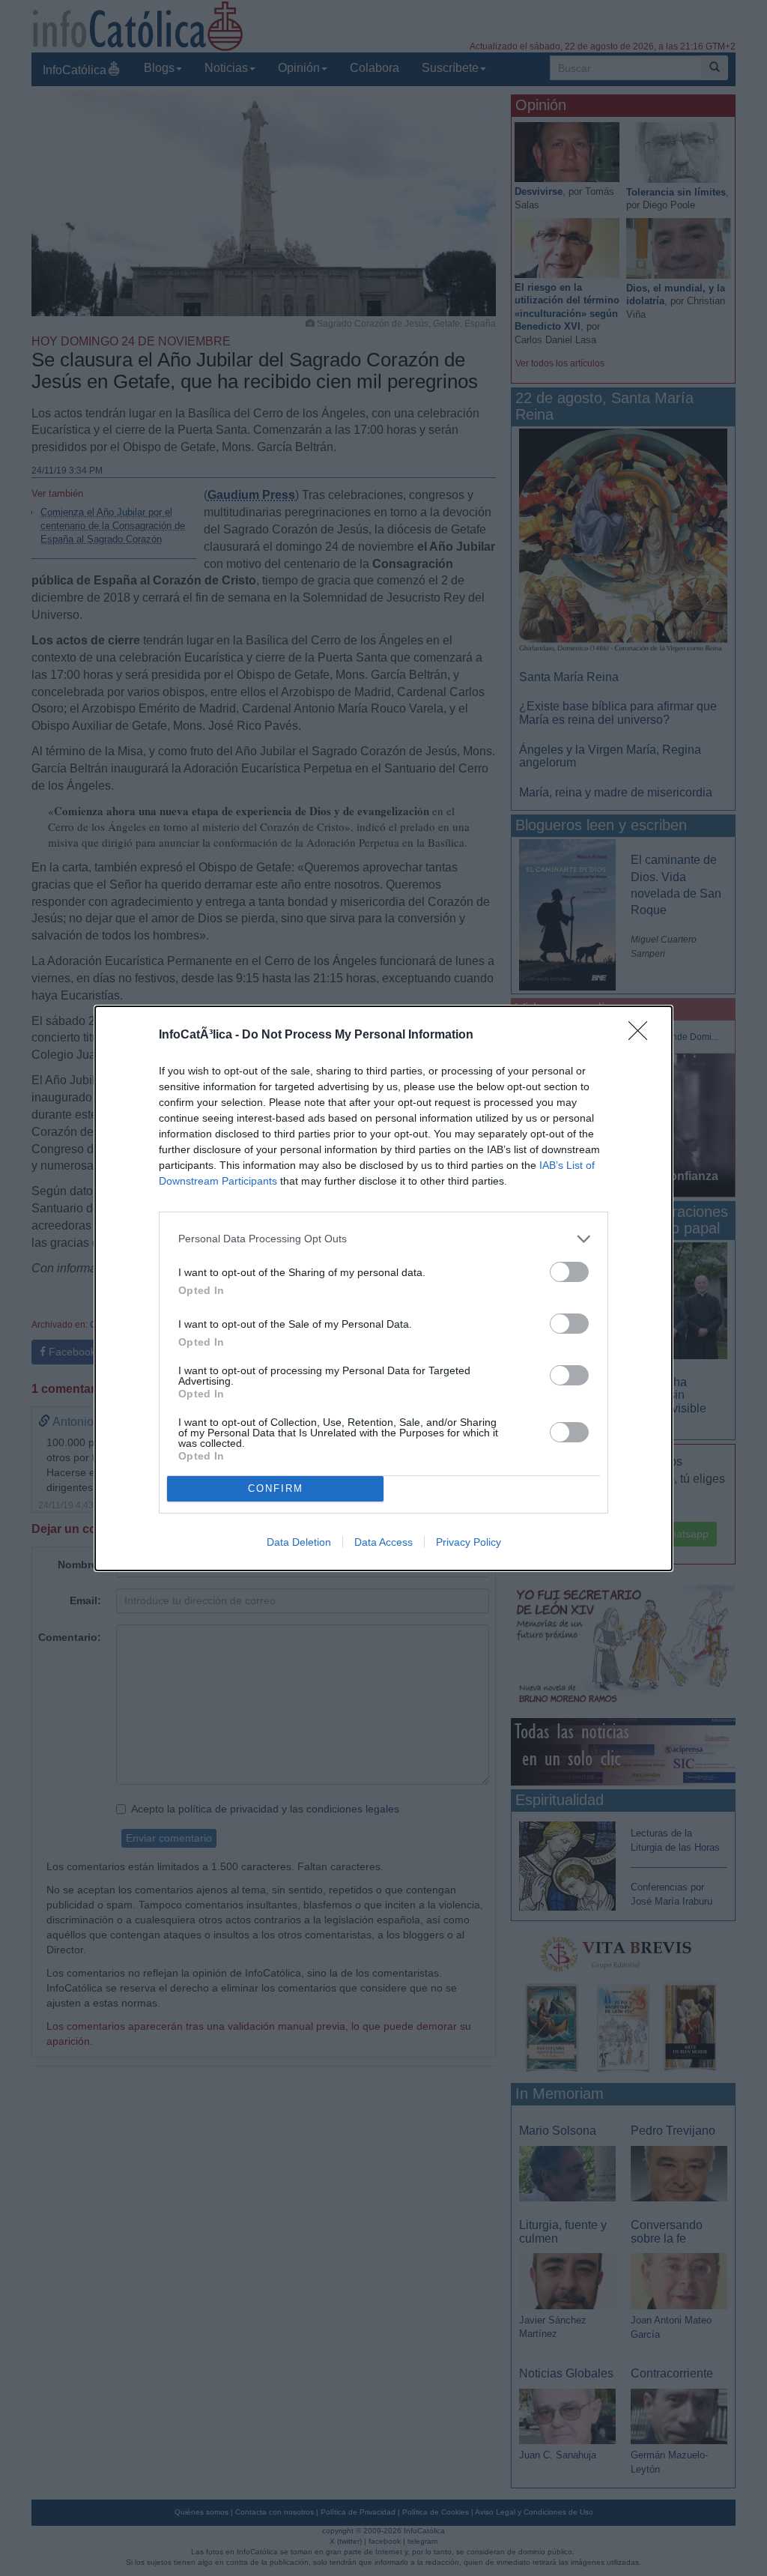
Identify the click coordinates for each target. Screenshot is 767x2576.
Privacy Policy (469, 1542)
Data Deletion (299, 1542)
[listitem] (383, 1239)
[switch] (569, 1272)
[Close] (643, 1035)
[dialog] (383, 1288)
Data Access (383, 1542)
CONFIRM (276, 1488)
